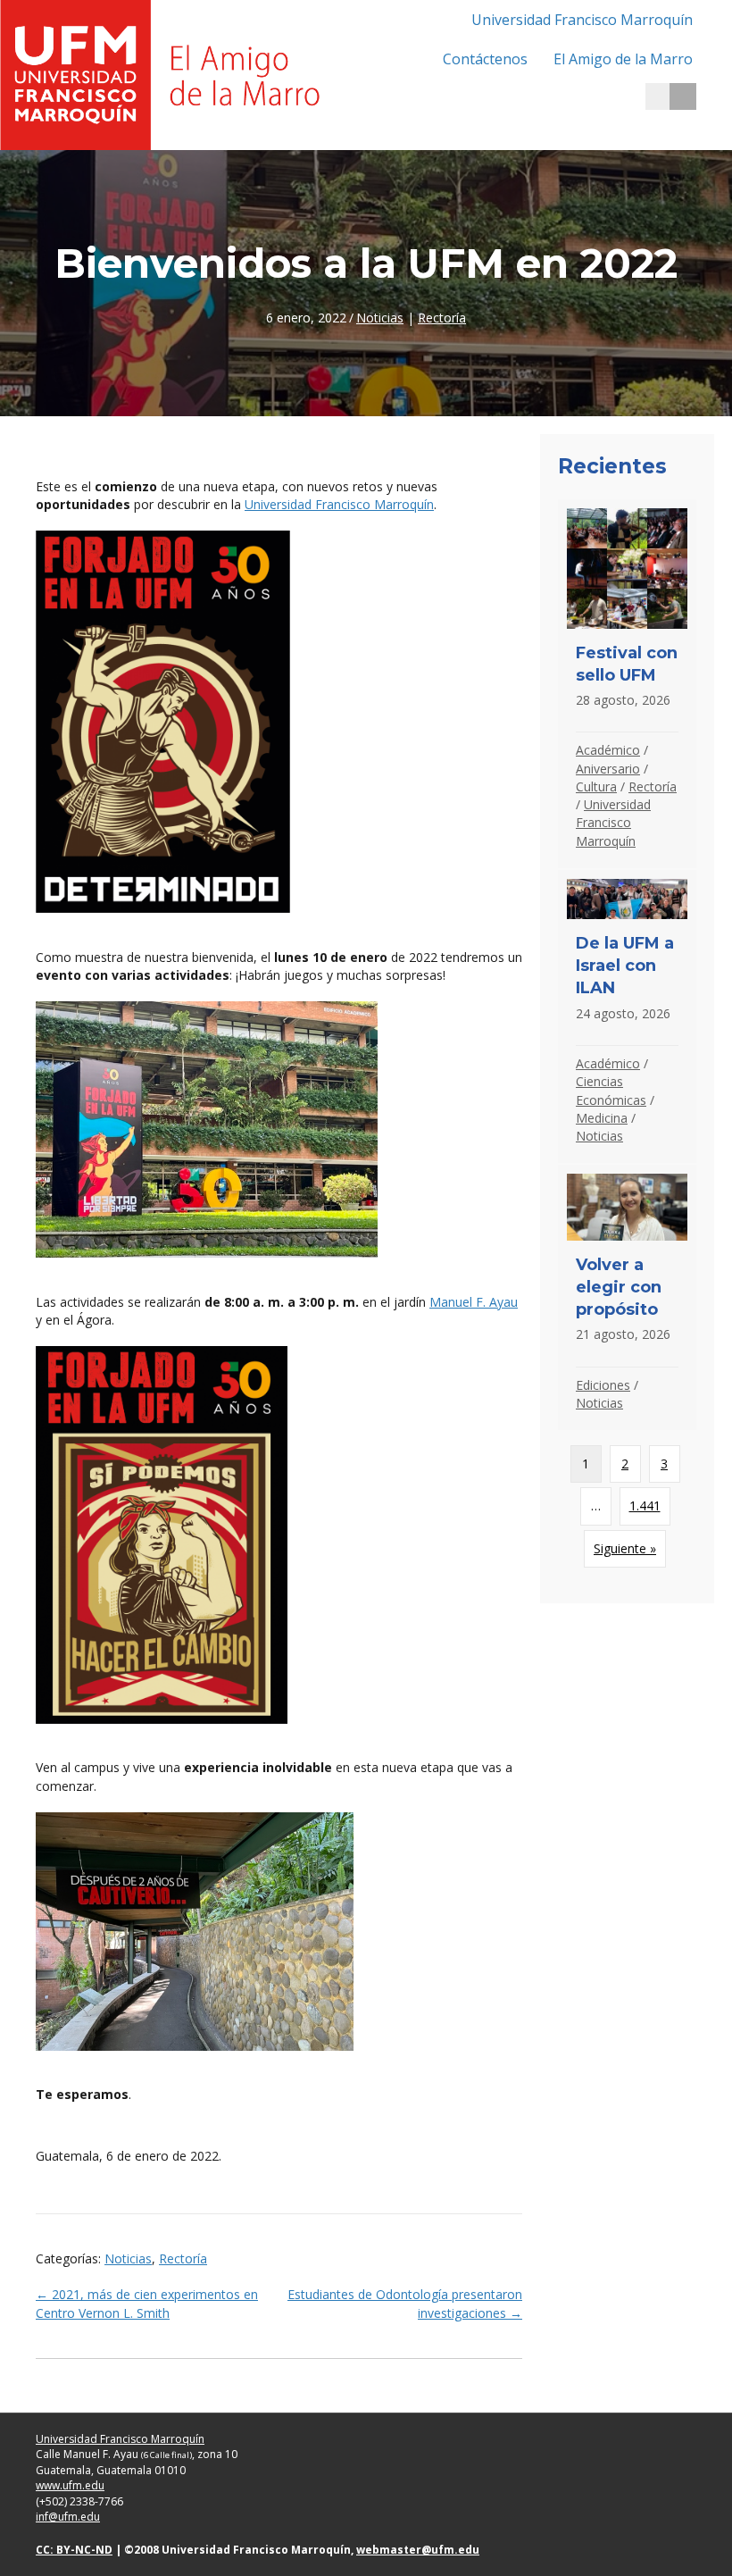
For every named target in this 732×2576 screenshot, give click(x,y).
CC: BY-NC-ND (74, 2550)
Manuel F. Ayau (474, 1302)
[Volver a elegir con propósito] (627, 1297)
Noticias (380, 318)
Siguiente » (625, 1548)
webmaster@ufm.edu (418, 2550)
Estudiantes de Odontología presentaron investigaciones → (405, 2303)
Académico (608, 750)
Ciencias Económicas (611, 1090)
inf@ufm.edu (68, 2517)
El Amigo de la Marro (623, 59)
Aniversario (608, 769)
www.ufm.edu (70, 2485)
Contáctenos (485, 59)
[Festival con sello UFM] (627, 684)
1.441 (645, 1505)
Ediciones (603, 1385)
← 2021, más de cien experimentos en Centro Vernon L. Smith (147, 2303)
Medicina (602, 1118)
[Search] (683, 96)
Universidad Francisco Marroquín (582, 20)
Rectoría (442, 318)
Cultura (596, 786)
